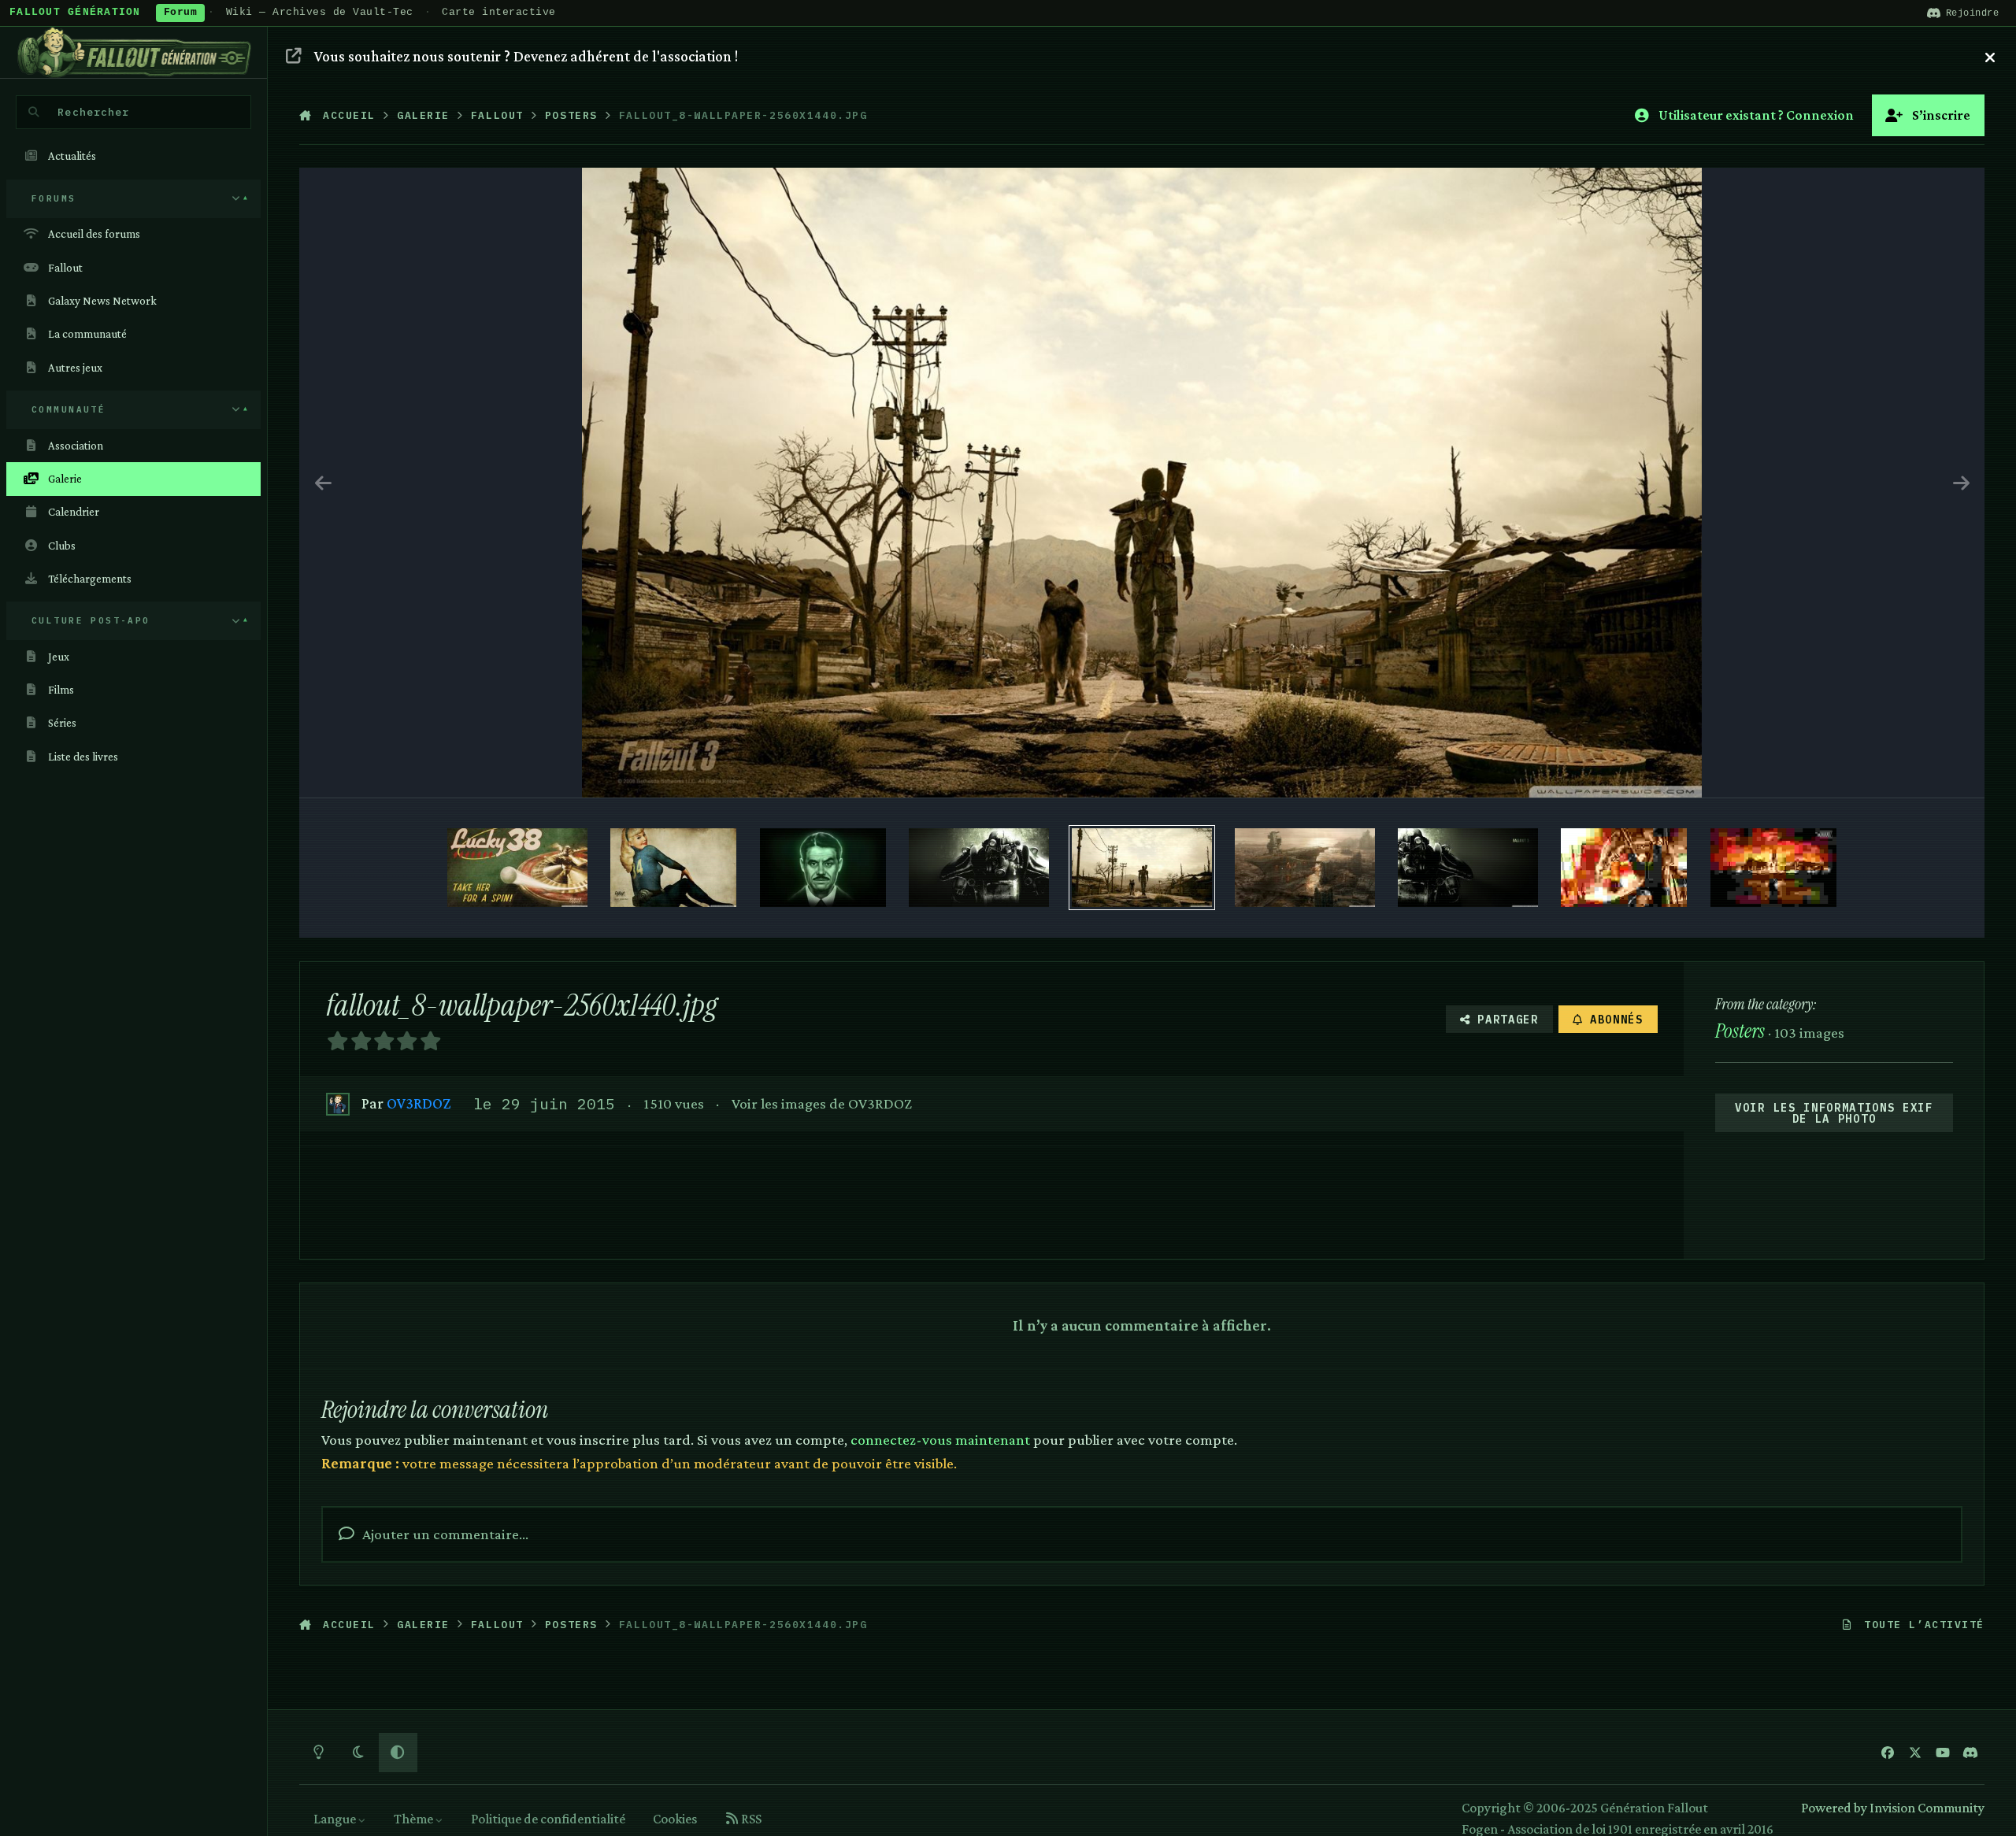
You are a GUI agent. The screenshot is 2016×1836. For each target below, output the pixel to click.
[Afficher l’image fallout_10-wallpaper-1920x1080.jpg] (1468, 868)
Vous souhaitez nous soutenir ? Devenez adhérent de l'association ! (526, 56)
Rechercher (93, 112)
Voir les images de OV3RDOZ (822, 1103)
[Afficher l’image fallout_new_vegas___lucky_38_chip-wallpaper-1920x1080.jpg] (517, 868)
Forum (181, 13)
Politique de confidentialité (548, 1819)
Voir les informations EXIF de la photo (1834, 1113)
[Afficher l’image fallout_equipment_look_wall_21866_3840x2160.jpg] (979, 868)
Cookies (675, 1819)
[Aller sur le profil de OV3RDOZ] (337, 1104)
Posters (1740, 1031)
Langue (336, 1819)
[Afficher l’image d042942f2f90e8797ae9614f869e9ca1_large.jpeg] (1624, 868)
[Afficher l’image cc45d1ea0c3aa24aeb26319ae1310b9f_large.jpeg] (1773, 868)
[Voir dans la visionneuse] (1142, 483)
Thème (415, 1819)
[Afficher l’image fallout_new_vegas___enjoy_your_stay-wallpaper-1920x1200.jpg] (673, 868)
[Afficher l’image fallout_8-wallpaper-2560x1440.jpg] (1142, 868)
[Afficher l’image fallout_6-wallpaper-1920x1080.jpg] (1305, 868)
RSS (750, 1819)
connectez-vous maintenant (940, 1439)
